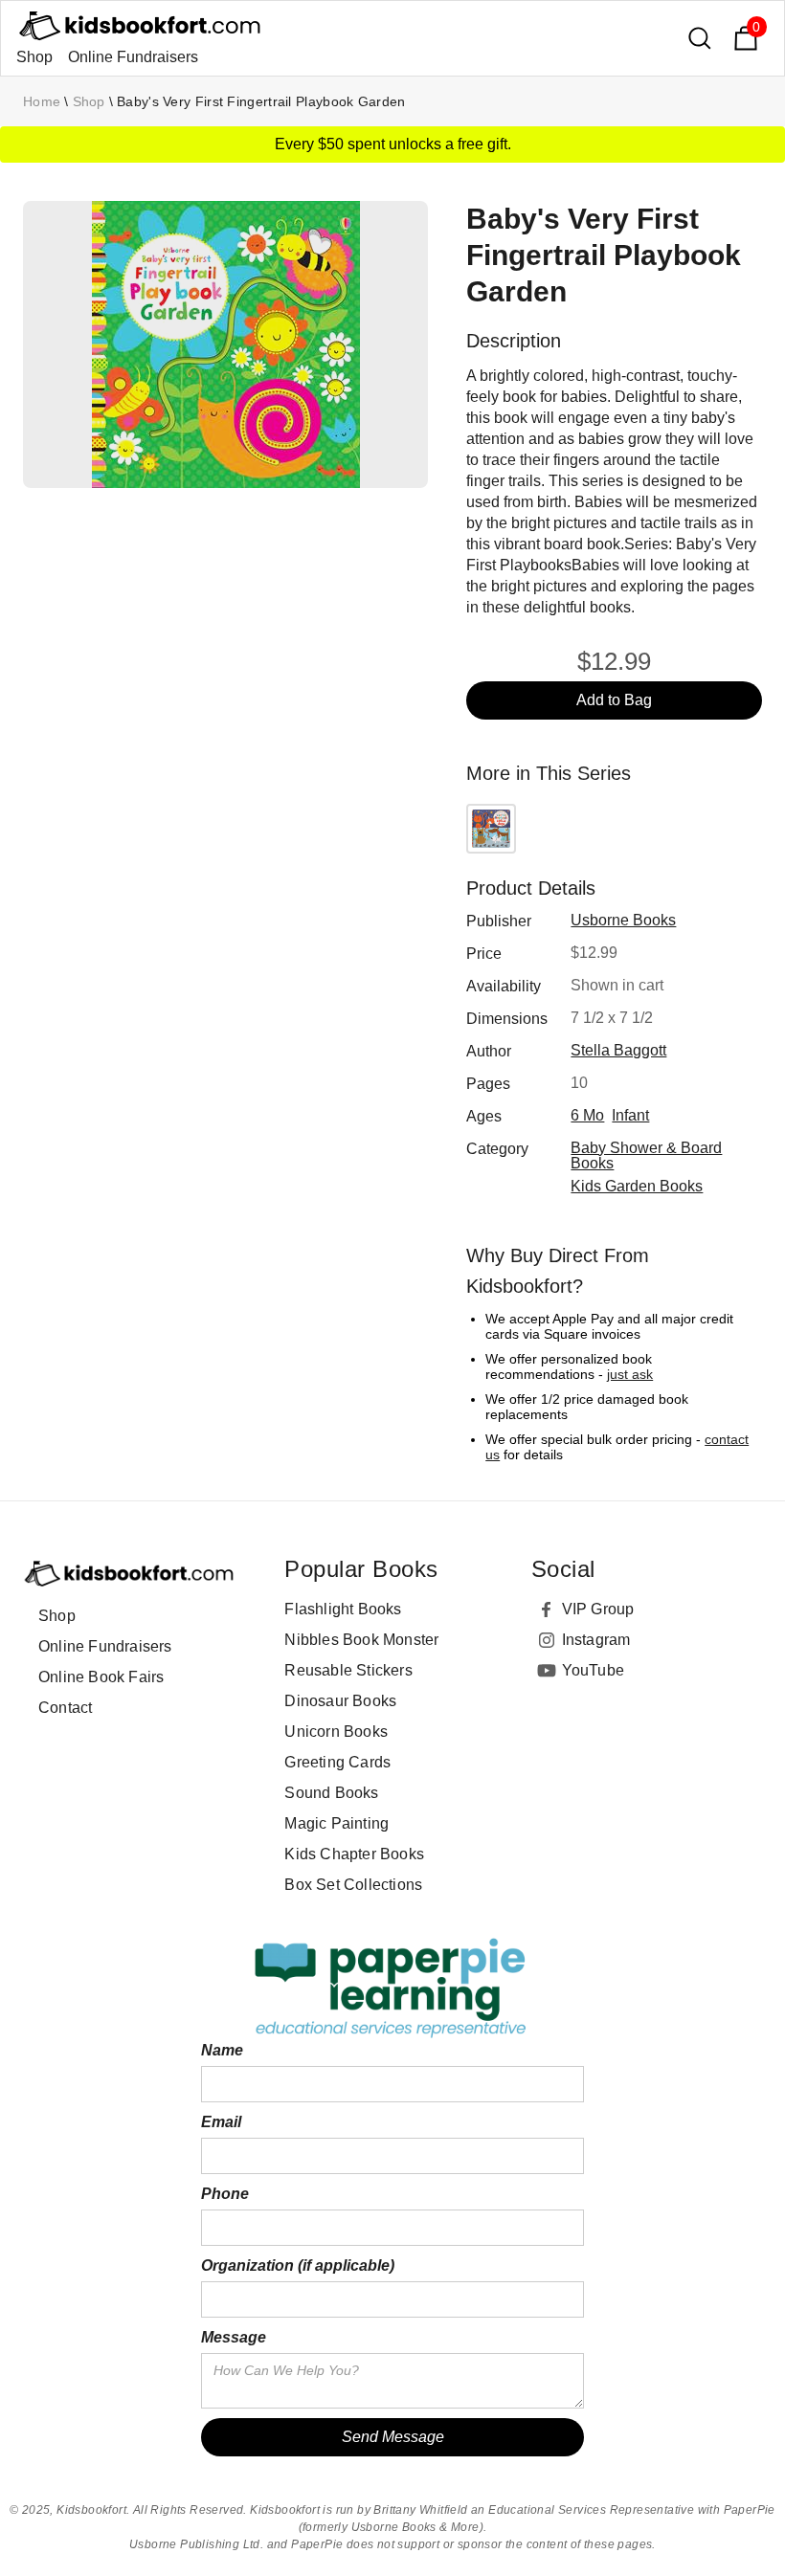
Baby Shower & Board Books (646, 1155)
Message (234, 2337)
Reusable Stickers (348, 1670)
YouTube (593, 1670)
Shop (34, 57)
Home (42, 101)
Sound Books (331, 1793)
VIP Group (598, 1609)
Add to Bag (614, 700)
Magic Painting (336, 1823)
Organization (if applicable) (298, 2265)
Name (222, 2050)
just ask (630, 1374)
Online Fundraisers (133, 57)
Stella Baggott (618, 1050)
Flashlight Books (343, 1609)
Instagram (596, 1640)
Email (221, 2122)
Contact (65, 1708)
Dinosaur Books (340, 1701)
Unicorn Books (336, 1732)
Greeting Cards (337, 1762)
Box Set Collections (353, 1885)
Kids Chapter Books (354, 1854)
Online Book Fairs (101, 1677)
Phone (225, 2194)
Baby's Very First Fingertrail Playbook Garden (261, 101)
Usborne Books (623, 920)
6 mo (587, 1115)
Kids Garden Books (637, 1186)
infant (630, 1115)
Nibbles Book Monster (361, 1640)
